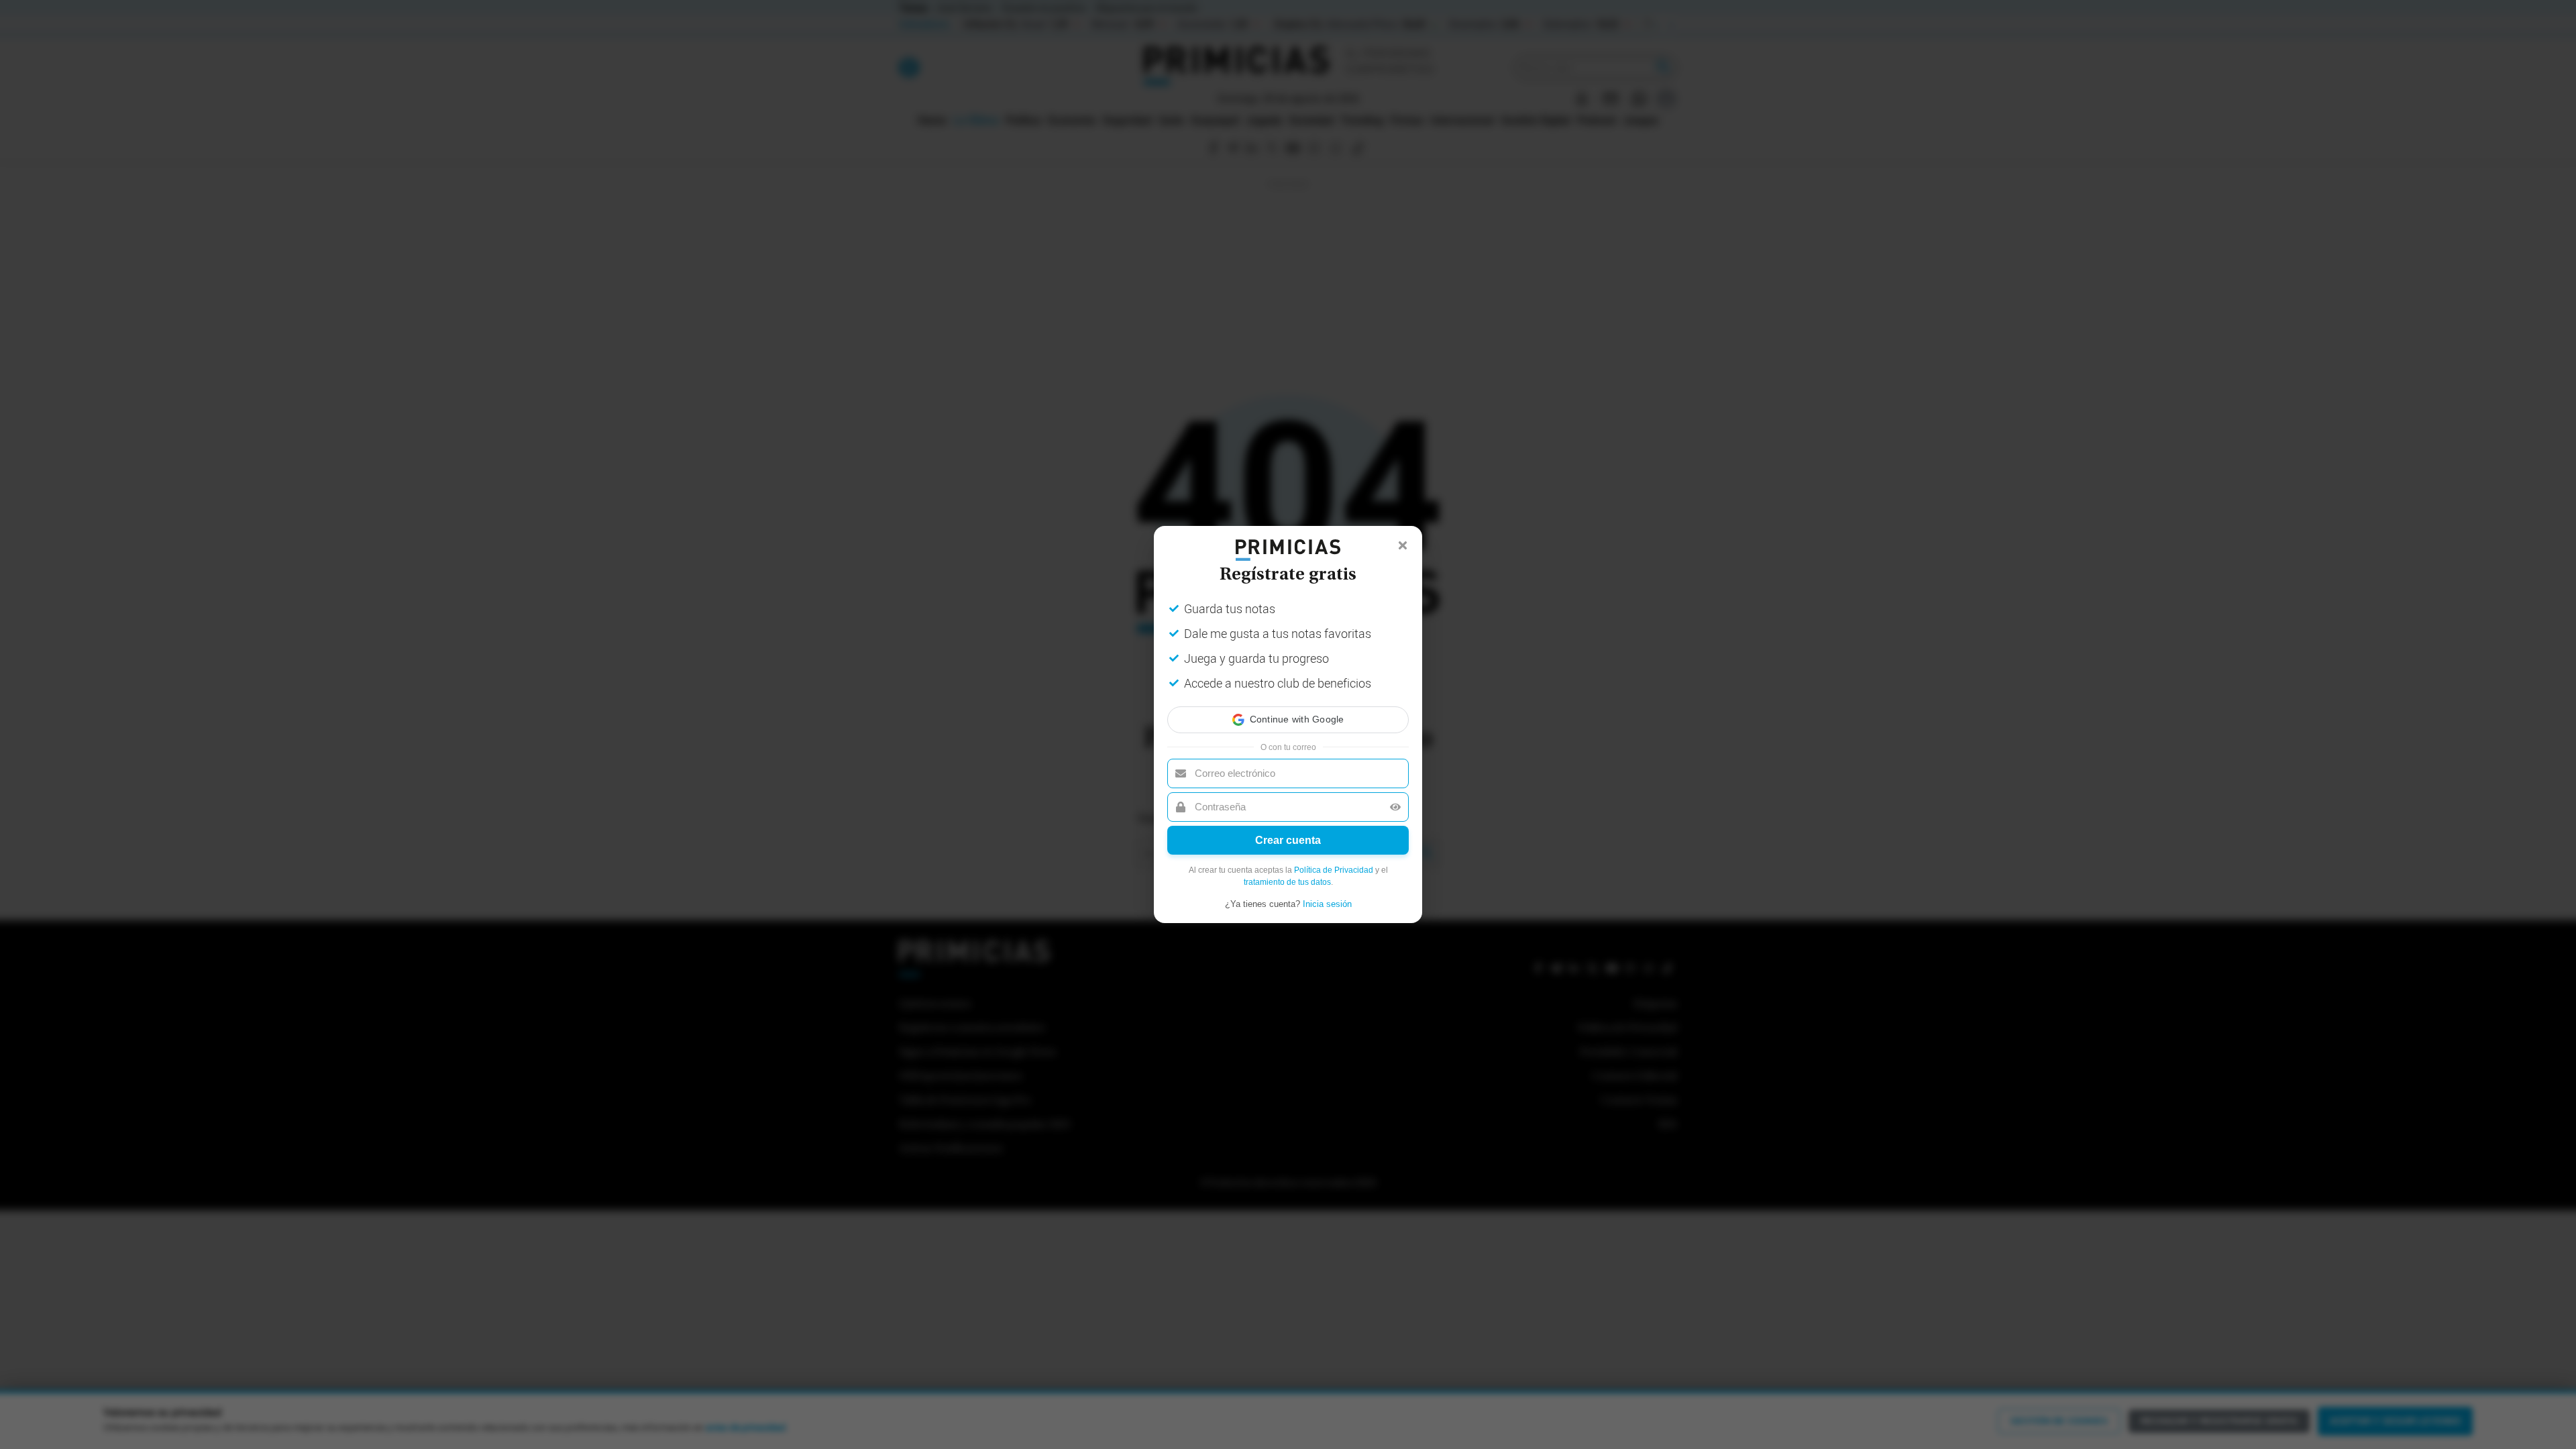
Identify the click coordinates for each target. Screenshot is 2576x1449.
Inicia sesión (1327, 904)
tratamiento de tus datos (1287, 882)
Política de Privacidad (1334, 870)
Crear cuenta (1288, 840)
